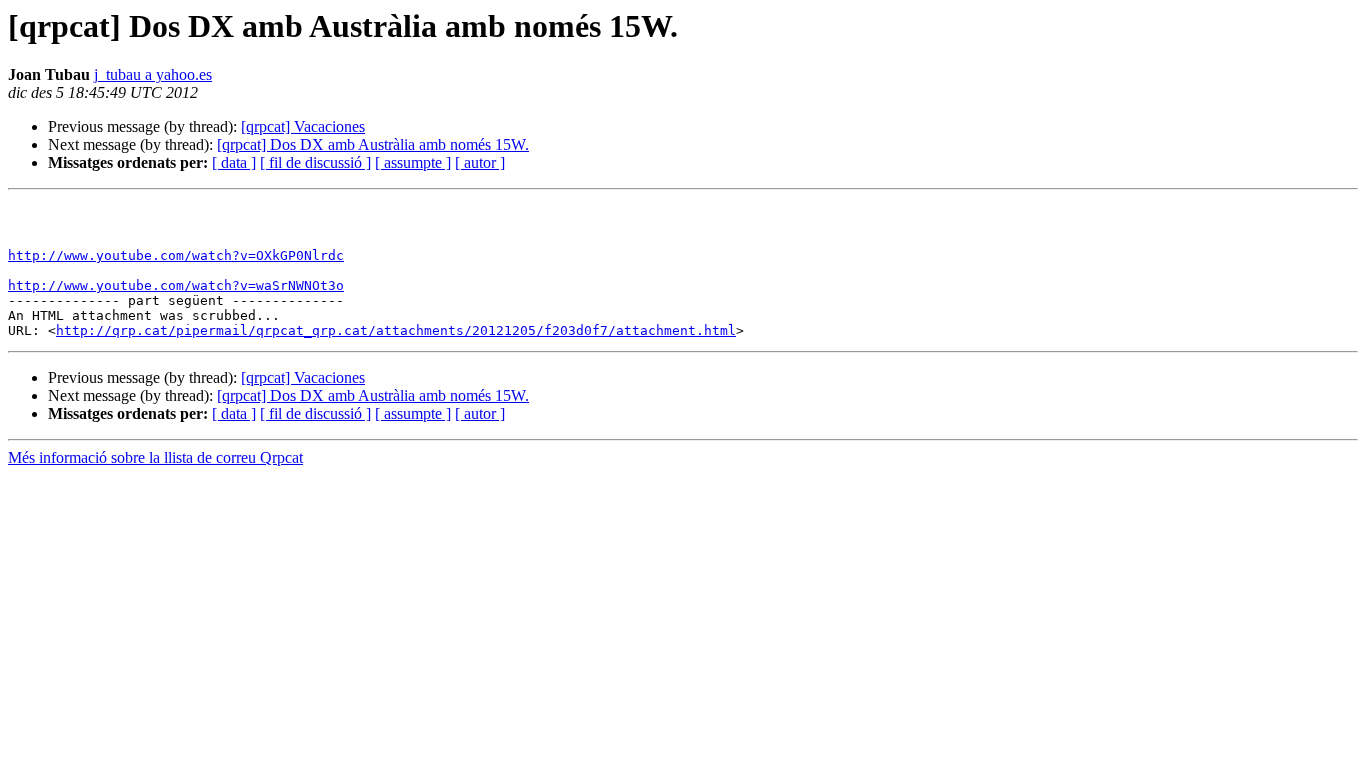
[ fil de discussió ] (315, 162)
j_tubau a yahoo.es (153, 74)
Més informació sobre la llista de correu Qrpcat (155, 457)
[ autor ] (480, 162)
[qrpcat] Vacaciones (303, 126)
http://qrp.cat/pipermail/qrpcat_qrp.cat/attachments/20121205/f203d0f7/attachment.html (396, 330)
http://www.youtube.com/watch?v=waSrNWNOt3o (176, 285)
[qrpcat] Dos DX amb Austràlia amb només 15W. (373, 144)
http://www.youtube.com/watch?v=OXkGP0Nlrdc (176, 255)
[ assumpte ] (413, 162)
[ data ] (234, 162)
